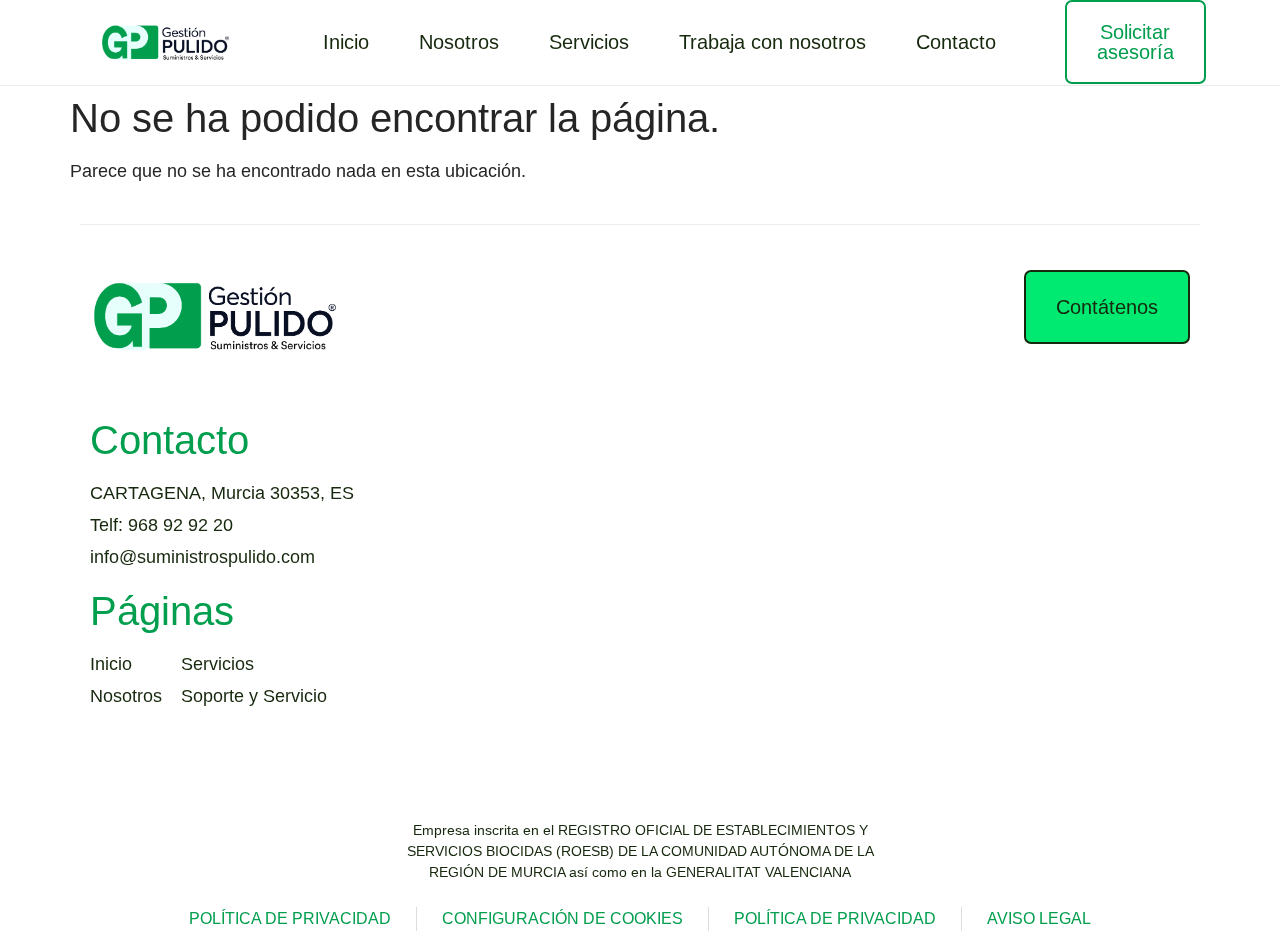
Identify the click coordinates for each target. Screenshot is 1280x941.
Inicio (346, 42)
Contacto (956, 42)
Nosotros (459, 42)
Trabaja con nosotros (772, 42)
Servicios (589, 42)
